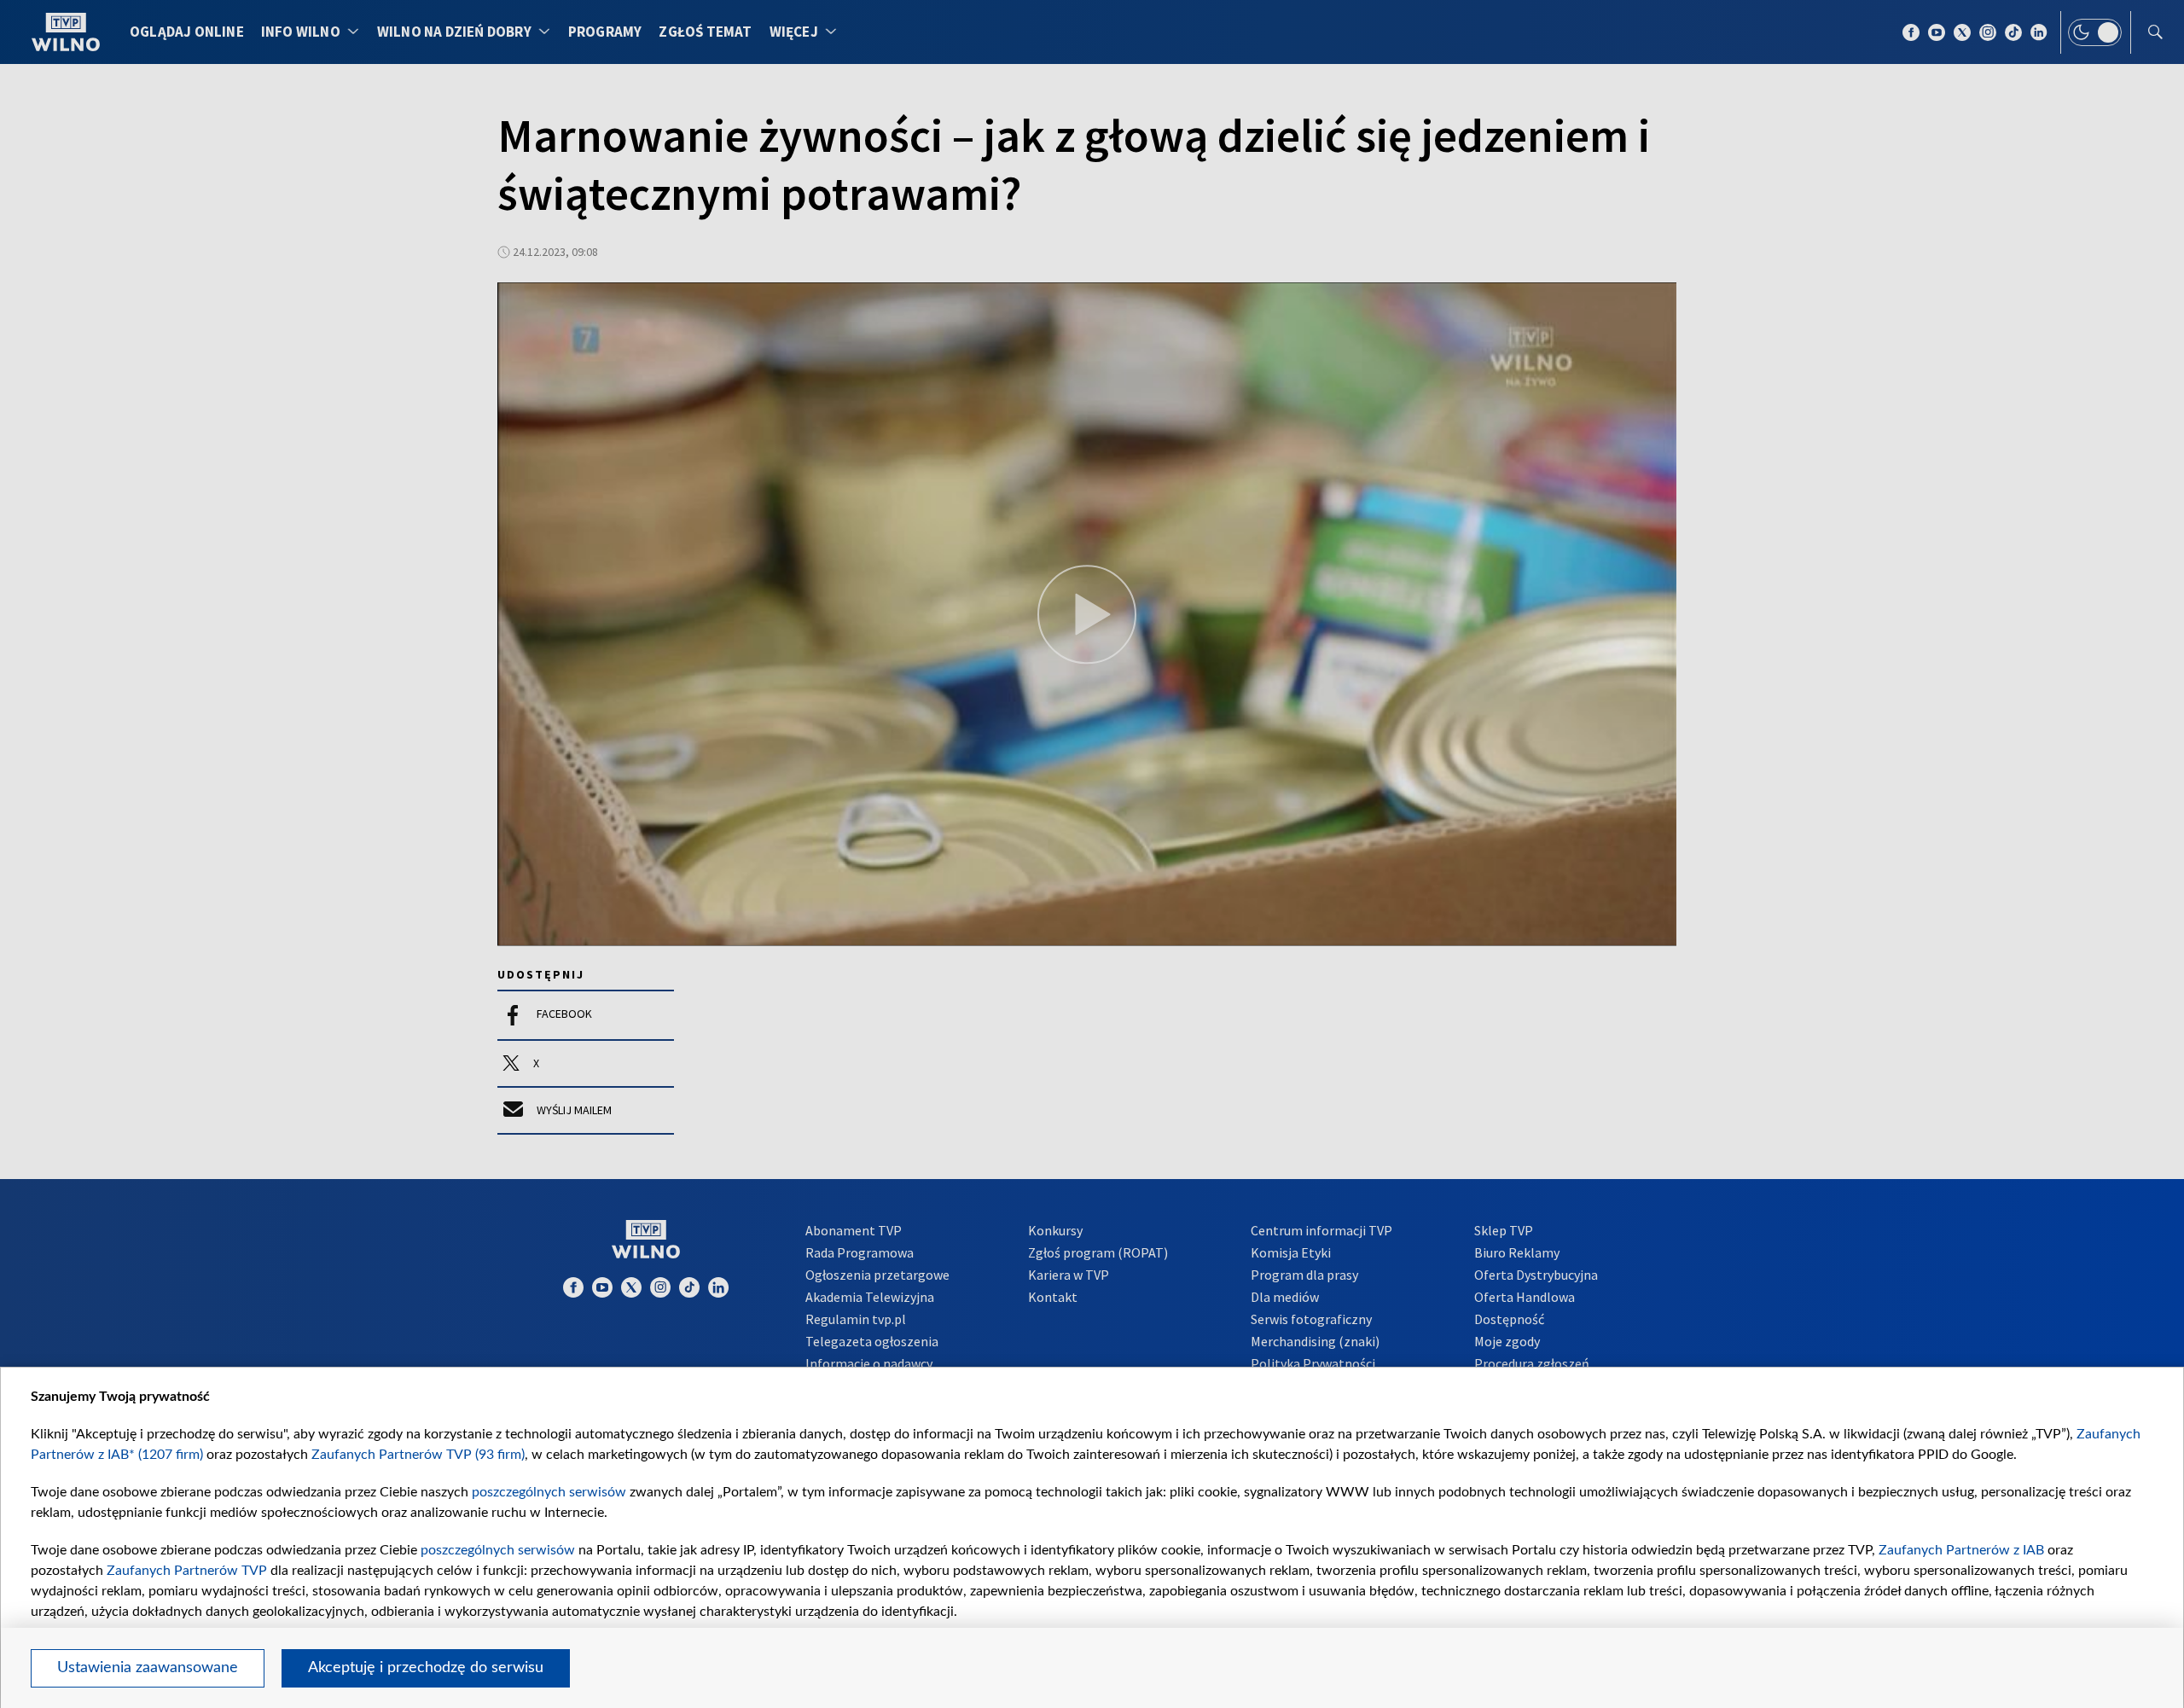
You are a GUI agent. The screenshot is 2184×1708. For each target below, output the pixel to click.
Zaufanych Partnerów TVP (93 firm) (418, 1455)
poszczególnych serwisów (549, 1492)
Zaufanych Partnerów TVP (187, 1571)
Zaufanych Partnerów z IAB (1961, 1550)
